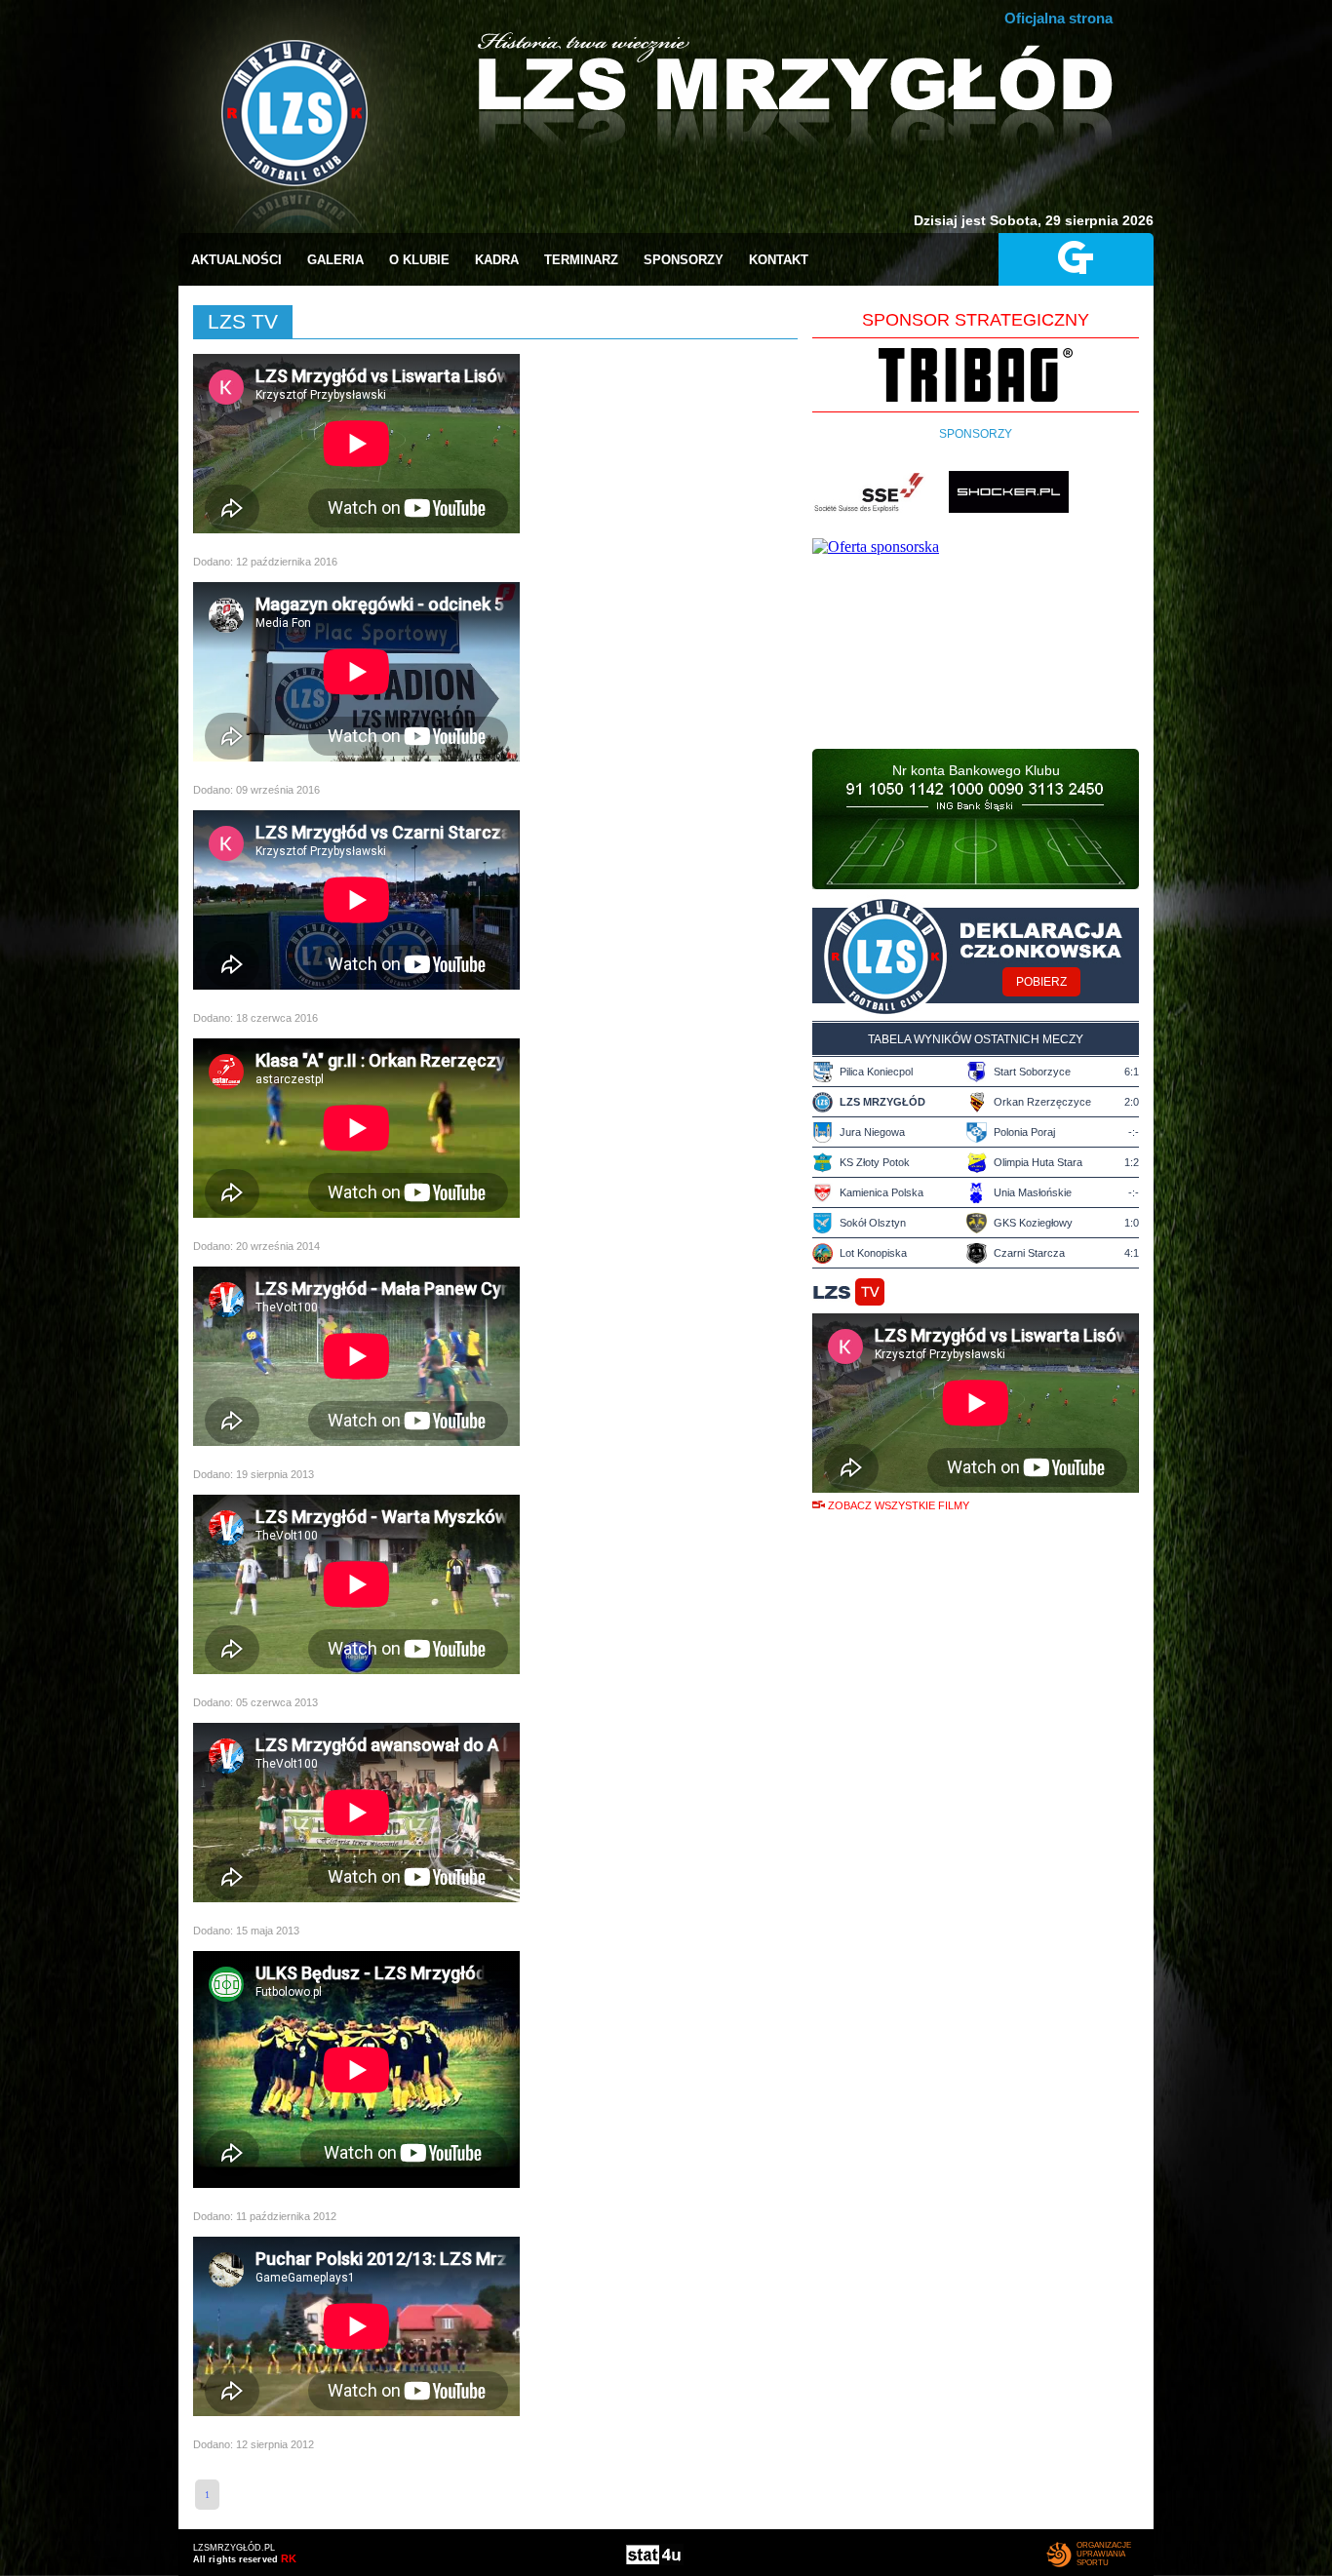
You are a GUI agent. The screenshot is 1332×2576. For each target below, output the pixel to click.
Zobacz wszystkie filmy (899, 1505)
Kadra (497, 260)
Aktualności (236, 260)
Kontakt (779, 260)
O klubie (419, 260)
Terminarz (581, 260)
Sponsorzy (684, 260)
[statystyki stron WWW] (654, 2560)
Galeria (335, 260)
